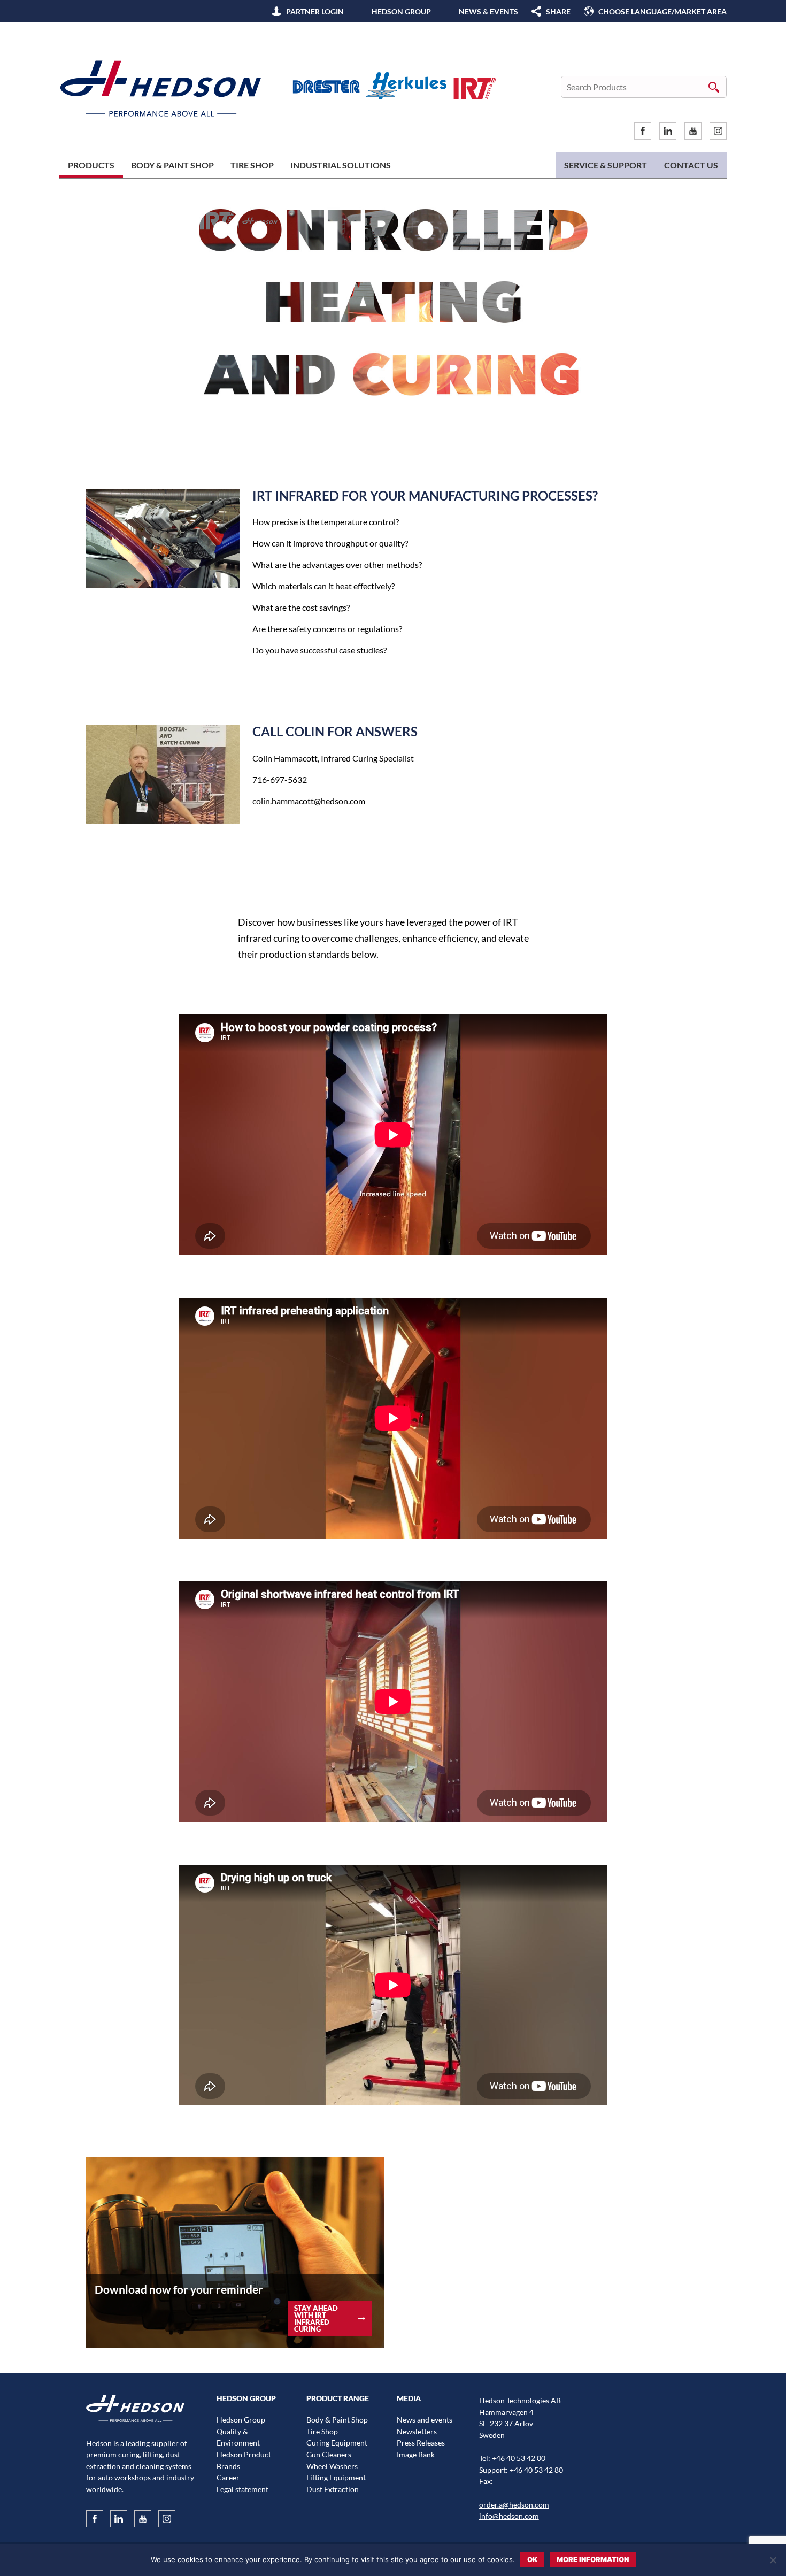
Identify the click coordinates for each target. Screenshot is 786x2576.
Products (91, 165)
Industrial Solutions (341, 165)
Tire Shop (252, 165)
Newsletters (417, 2431)
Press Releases (421, 2443)
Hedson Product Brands (244, 2460)
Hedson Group (401, 11)
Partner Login (315, 11)
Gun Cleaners (329, 2454)
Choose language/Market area (662, 11)
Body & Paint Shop (172, 165)
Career (228, 2477)
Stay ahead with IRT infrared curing (316, 2318)
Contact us (691, 165)
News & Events (488, 11)
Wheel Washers (332, 2466)
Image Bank (416, 2454)
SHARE (558, 11)
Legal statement (242, 2489)
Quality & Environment (238, 2437)
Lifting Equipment (336, 2477)
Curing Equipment (337, 2443)
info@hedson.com (509, 2516)
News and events (425, 2420)
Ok (532, 2559)
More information (593, 2559)
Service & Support (606, 165)
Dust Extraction (333, 2489)
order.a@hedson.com (514, 2505)
